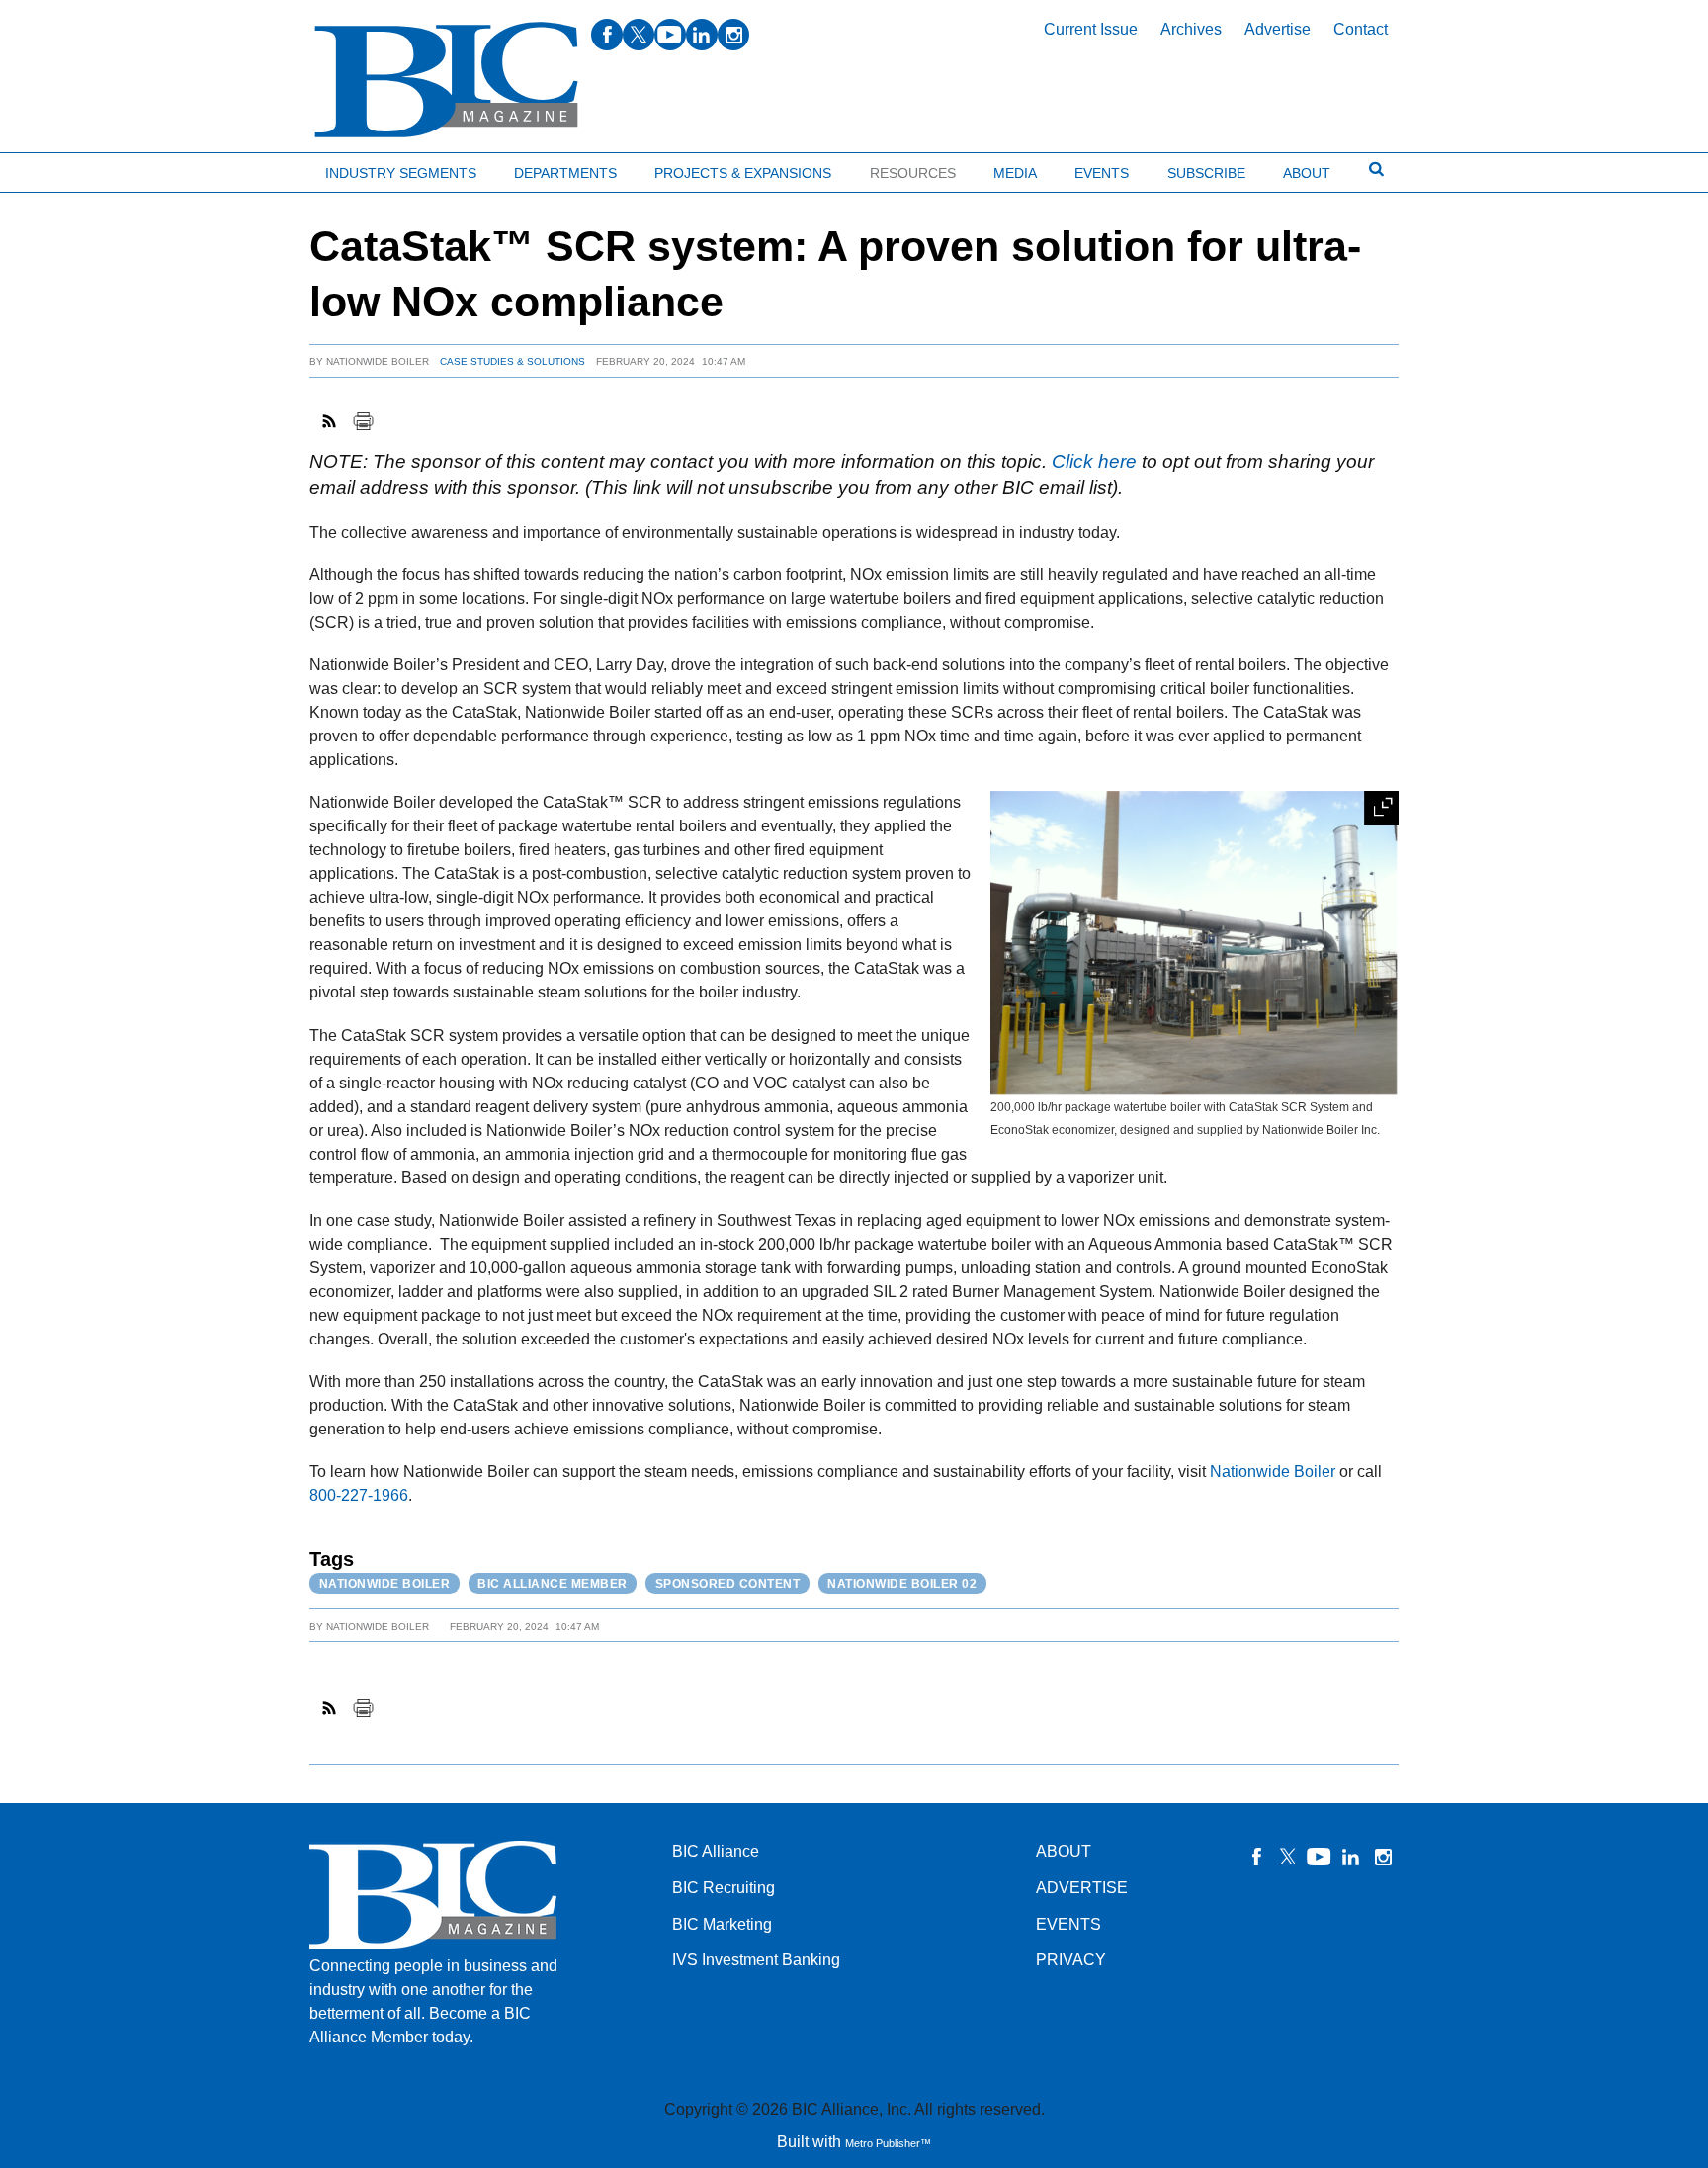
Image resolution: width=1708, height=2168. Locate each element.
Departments (565, 173)
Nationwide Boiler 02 (902, 1584)
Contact (1361, 29)
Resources (913, 173)
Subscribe (1206, 173)
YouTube (1320, 1857)
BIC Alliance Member (553, 1584)
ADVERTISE (1082, 1888)
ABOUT (1064, 1851)
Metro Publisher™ (888, 2143)
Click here (1094, 461)
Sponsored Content (728, 1584)
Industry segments (401, 173)
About (1307, 173)
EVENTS (1068, 1924)
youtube (670, 35)
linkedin (702, 35)
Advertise (1278, 29)
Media (1015, 173)
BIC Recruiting (724, 1888)
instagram (733, 35)
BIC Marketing (722, 1924)
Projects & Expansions (743, 173)
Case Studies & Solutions (512, 361)
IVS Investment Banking (756, 1960)
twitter (639, 35)
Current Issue (1091, 29)
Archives (1191, 29)
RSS (330, 421)
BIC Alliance (716, 1851)
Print (363, 421)
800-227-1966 (359, 1495)
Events (1102, 173)
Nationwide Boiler (378, 361)
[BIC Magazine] (446, 81)
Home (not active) (59, 169)
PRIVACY (1071, 1960)
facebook (607, 35)
